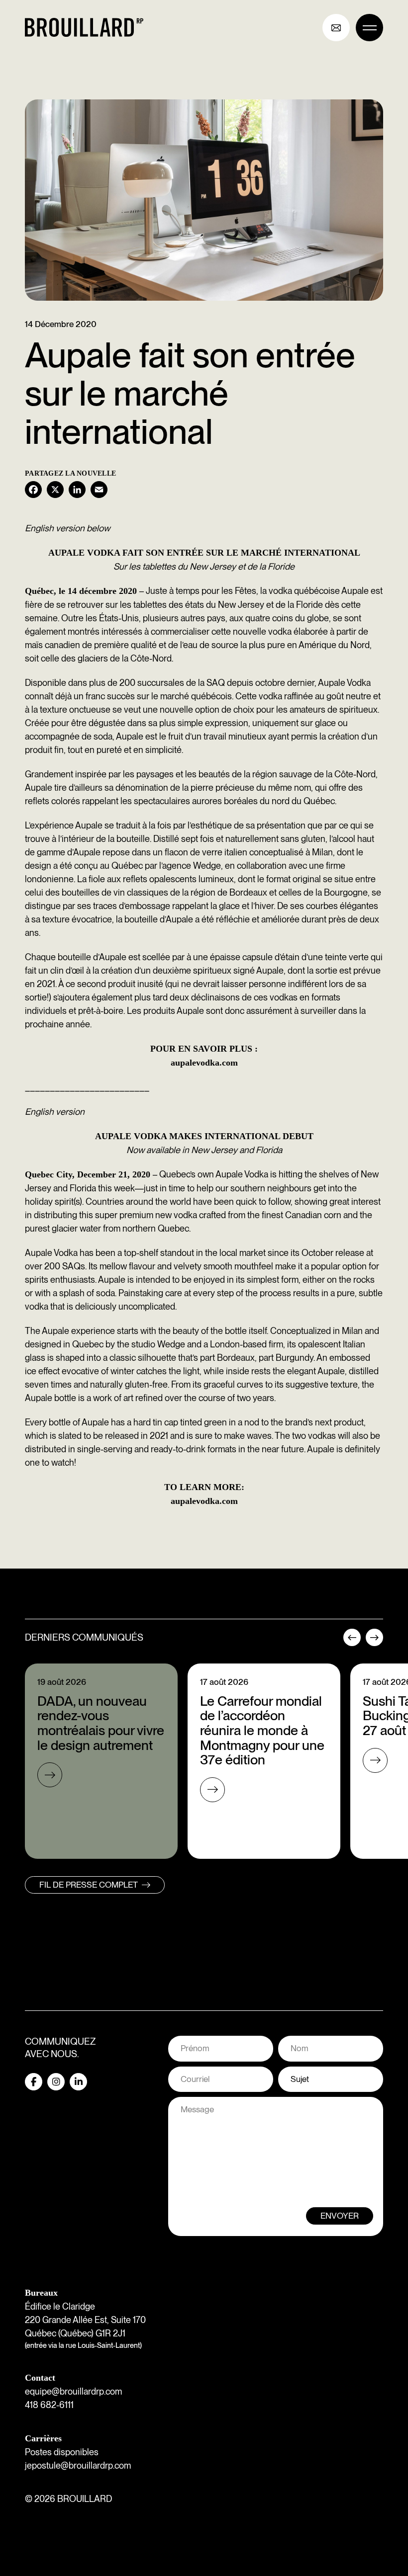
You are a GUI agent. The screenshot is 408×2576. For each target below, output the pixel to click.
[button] (352, 1641)
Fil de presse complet (89, 1885)
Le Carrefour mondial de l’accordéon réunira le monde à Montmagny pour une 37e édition (262, 1731)
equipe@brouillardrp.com (73, 2391)
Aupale (355, 591)
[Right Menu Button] (369, 28)
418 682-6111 (49, 2405)
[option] (101, 1761)
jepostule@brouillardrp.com (78, 2465)
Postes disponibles (62, 2452)
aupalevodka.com (204, 1063)
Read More (50, 1775)
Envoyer (340, 2216)
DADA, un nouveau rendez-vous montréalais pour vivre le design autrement (101, 1723)
